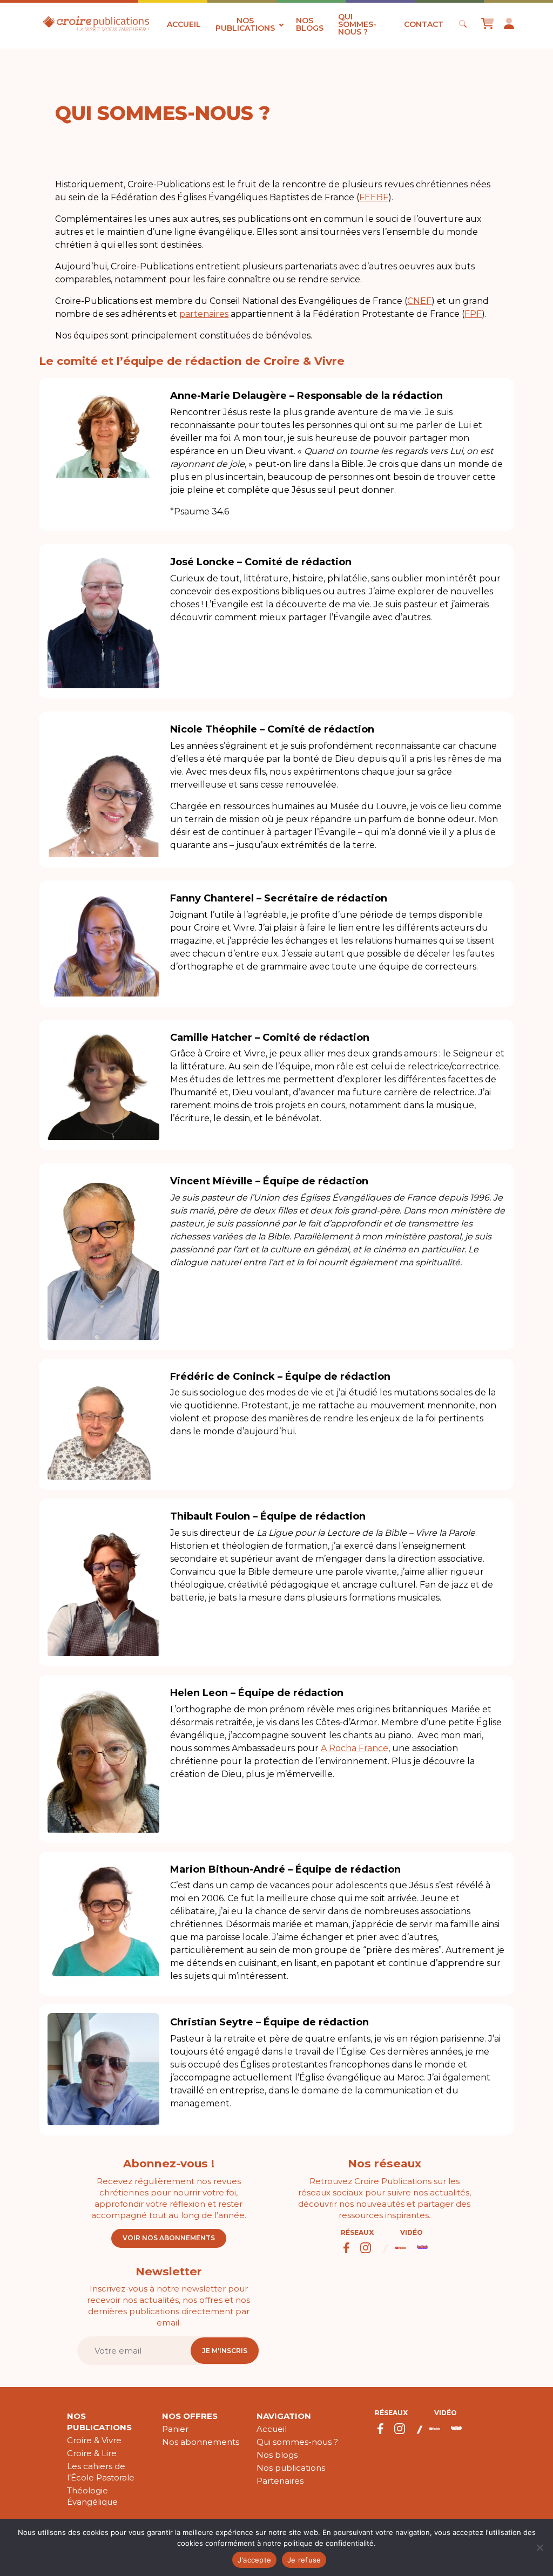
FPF (473, 314)
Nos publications (245, 24)
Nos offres (190, 2416)
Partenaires (280, 2481)
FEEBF (374, 197)
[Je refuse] (539, 2547)
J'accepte (254, 2560)
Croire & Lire (92, 2453)
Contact (424, 24)
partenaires (204, 314)
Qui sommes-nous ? (357, 24)
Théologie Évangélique (92, 2496)
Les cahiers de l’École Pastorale (101, 2472)
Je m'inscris (225, 2351)
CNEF (419, 301)
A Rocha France (355, 1748)
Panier (175, 2429)
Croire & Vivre (94, 2440)
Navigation (284, 2416)
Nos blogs (310, 24)
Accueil (184, 24)
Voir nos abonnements (169, 2238)
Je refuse (304, 2560)
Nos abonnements (201, 2442)
